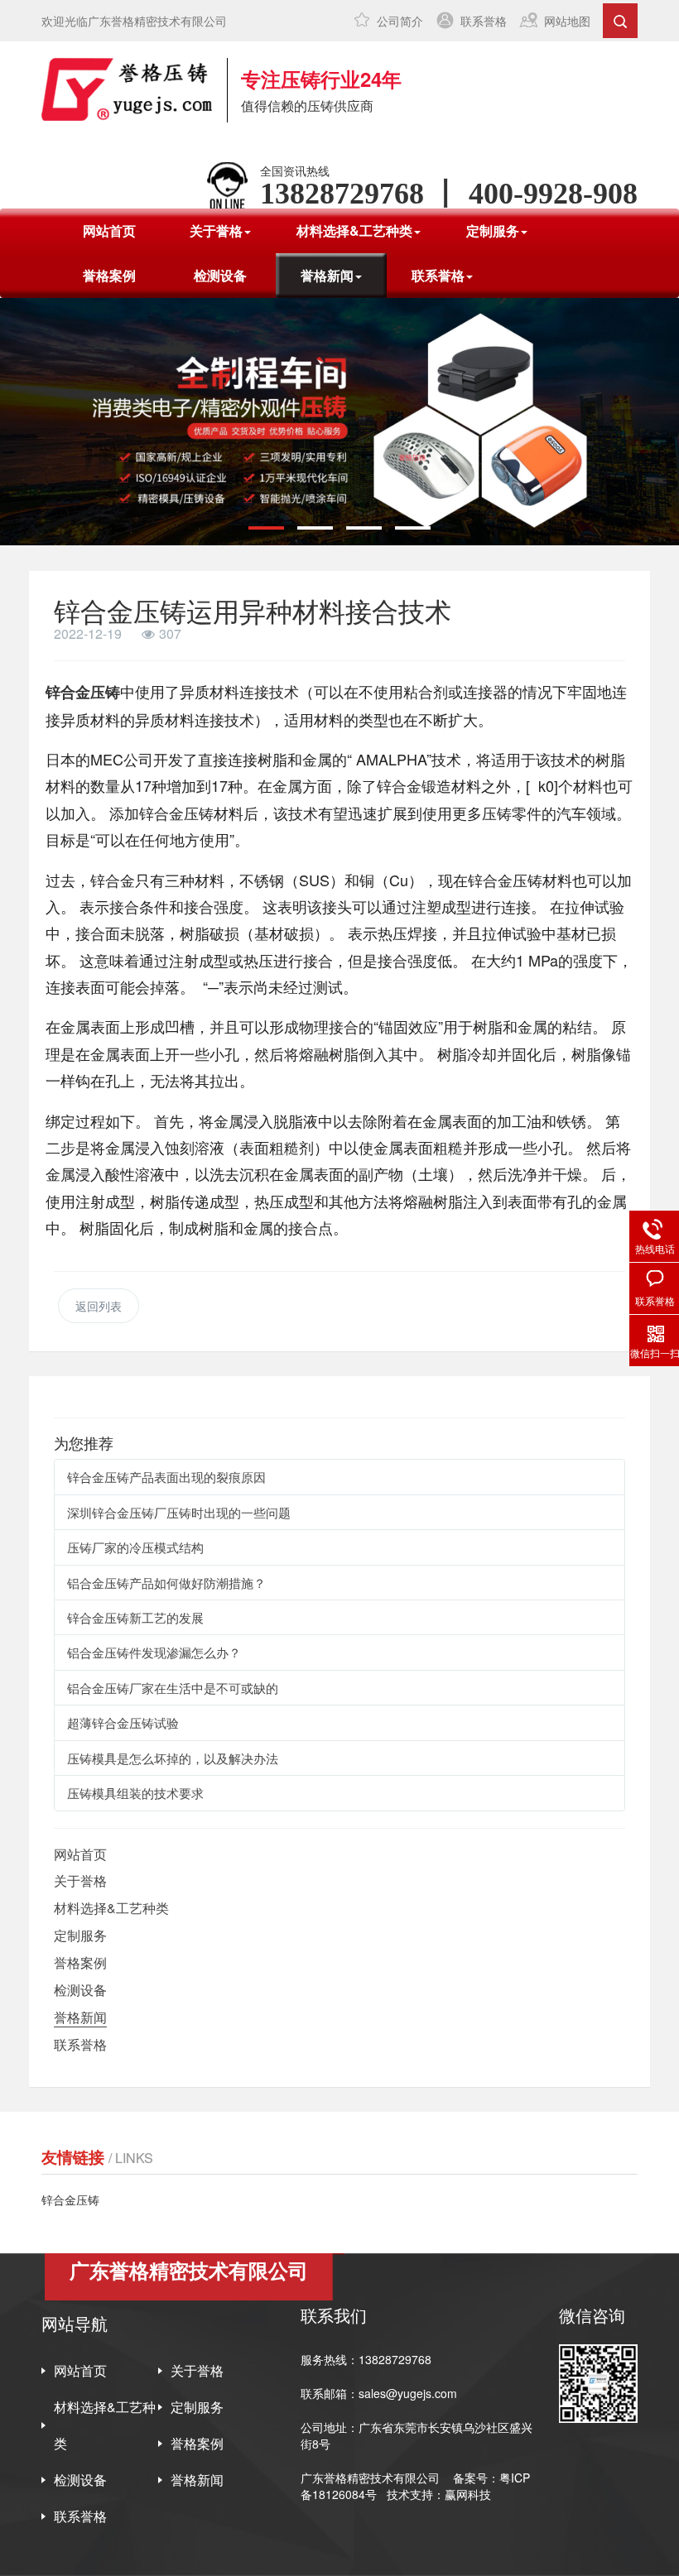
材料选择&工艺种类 (111, 1908)
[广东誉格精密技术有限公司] (127, 89)
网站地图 (567, 21)
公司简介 (400, 21)
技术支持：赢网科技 (439, 2494)
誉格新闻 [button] (327, 275)
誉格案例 (109, 275)
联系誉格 (484, 21)
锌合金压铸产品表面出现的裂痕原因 (166, 1477)
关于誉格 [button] (216, 230)
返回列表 (99, 1306)
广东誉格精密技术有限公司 (370, 2478)
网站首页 (109, 230)
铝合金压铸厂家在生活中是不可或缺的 (173, 1688)
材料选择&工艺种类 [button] (354, 230)
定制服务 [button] (493, 230)
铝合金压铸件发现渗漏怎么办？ (154, 1652)
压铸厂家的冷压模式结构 (135, 1547)
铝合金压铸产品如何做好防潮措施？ (166, 1583)
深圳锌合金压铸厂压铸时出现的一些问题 (179, 1512)
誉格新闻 (80, 2017)
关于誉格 (80, 1880)
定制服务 (80, 1935)
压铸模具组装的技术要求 (135, 1793)
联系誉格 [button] (438, 275)
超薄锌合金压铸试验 (123, 1722)
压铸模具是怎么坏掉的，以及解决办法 (173, 1758)
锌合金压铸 (83, 692)
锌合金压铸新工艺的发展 (135, 1617)
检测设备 (220, 275)
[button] (266, 528)
